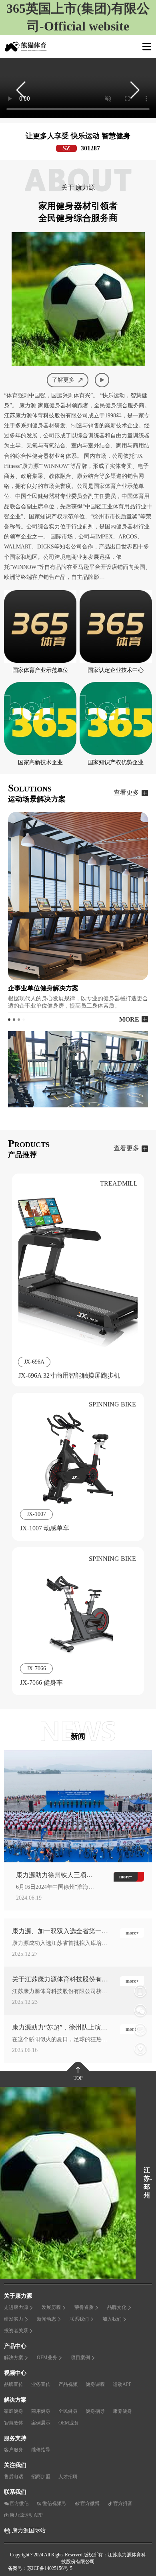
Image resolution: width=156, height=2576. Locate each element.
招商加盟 (41, 2477)
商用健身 (41, 2411)
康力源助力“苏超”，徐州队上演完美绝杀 (60, 2028)
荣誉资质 (84, 2307)
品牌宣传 (14, 2384)
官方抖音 (123, 2503)
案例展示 (41, 2423)
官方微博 (90, 2503)
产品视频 (68, 2384)
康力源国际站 (29, 2530)
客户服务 (14, 2450)
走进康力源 (16, 2307)
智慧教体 (14, 2423)
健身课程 (95, 2384)
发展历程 (51, 2307)
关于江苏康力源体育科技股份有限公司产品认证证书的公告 (60, 1980)
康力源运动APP (26, 2515)
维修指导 (41, 2450)
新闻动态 (46, 2319)
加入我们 (112, 2319)
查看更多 (126, 792)
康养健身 (122, 2411)
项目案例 (80, 2357)
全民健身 (68, 2411)
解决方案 (14, 2357)
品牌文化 (117, 2307)
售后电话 (14, 2477)
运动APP (122, 2384)
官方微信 (19, 2503)
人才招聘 (68, 2477)
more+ (132, 1933)
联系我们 (79, 2319)
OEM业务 (47, 2357)
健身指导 (95, 2411)
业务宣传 (41, 2384)
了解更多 (63, 380)
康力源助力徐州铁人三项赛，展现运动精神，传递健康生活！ (54, 1876)
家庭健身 (14, 2411)
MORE (129, 1019)
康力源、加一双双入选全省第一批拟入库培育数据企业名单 (60, 1932)
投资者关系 (16, 2331)
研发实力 (14, 2319)
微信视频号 (54, 2503)
